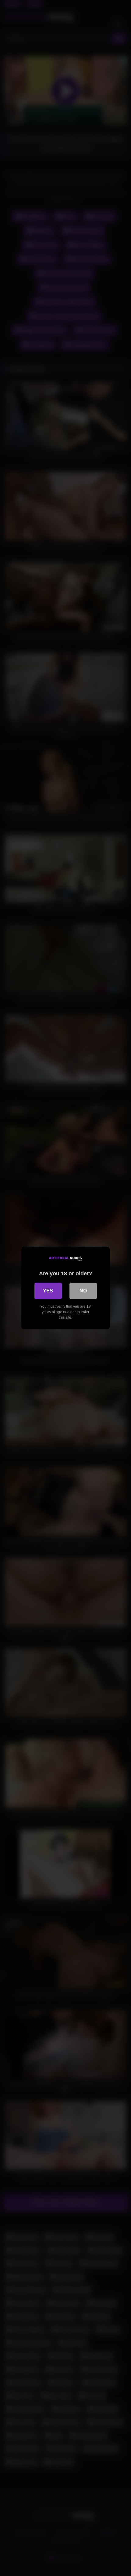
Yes (48, 1291)
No (83, 1291)
